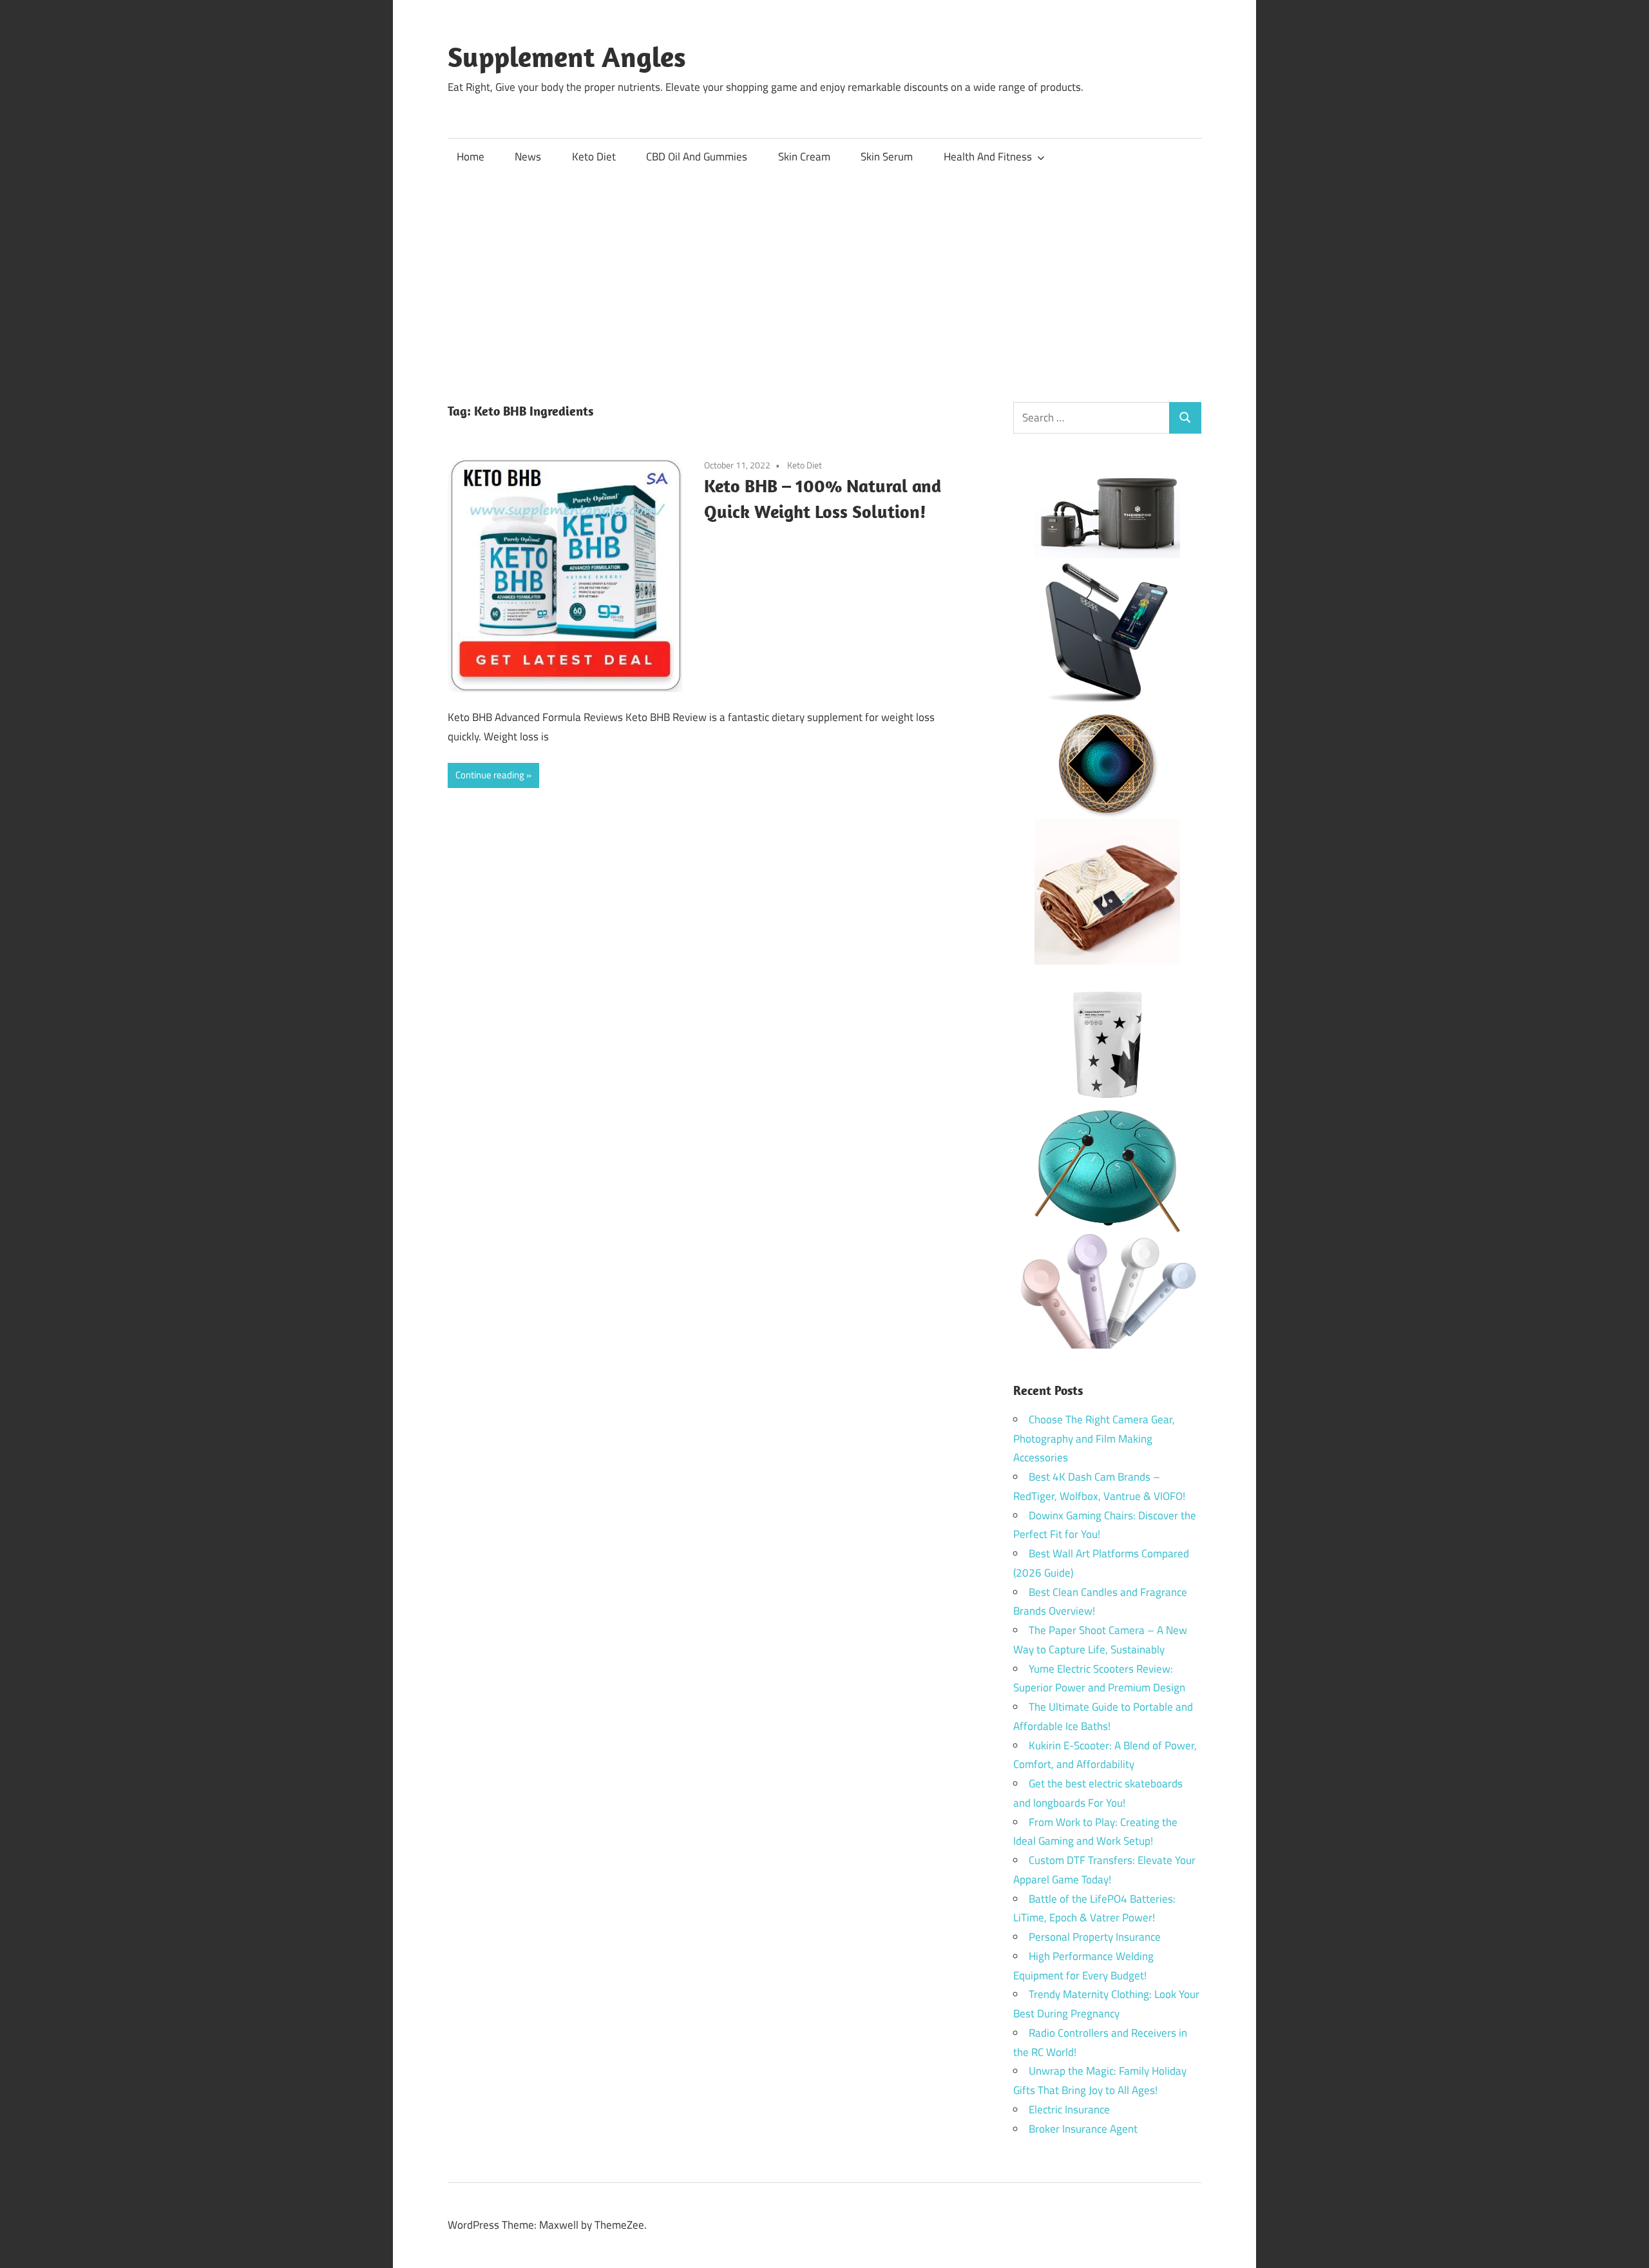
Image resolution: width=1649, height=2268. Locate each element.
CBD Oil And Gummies (697, 157)
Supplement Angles (567, 57)
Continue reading (490, 775)
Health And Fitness (988, 157)
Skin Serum (887, 157)
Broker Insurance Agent (1083, 2129)
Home (471, 157)
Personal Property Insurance (1095, 1937)
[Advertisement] (824, 273)
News (528, 157)
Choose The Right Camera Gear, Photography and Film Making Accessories (1094, 1439)
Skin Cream (804, 157)
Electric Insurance (1069, 2109)
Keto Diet (594, 157)
